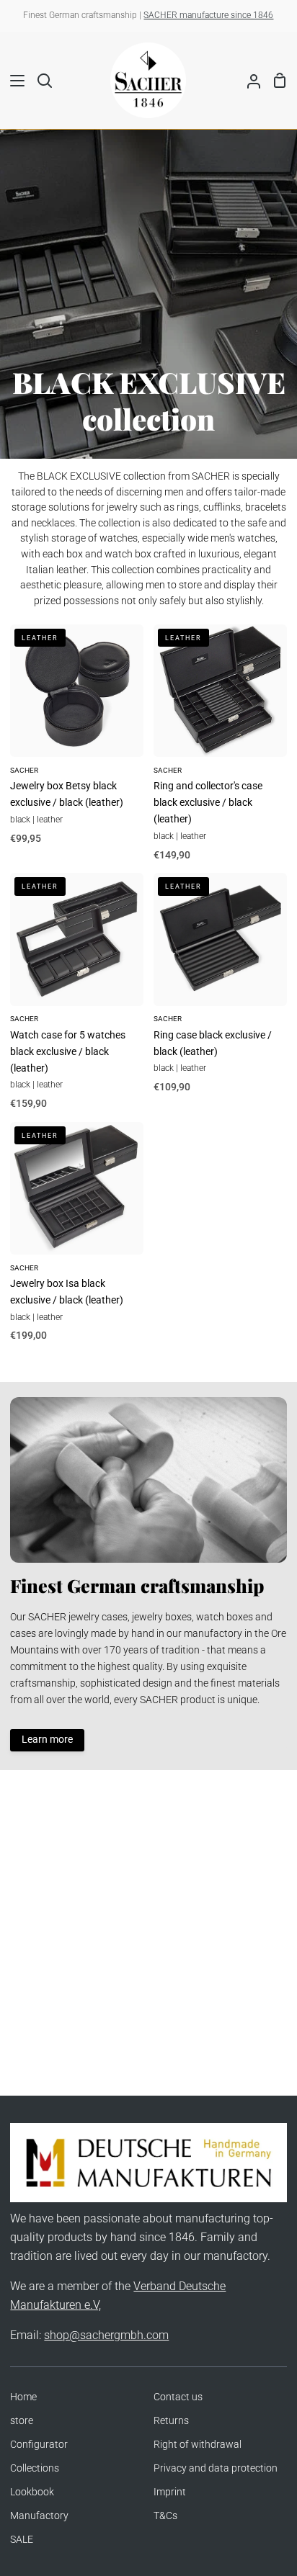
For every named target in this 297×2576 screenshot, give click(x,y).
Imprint (170, 2492)
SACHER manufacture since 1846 (208, 15)
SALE (22, 2540)
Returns (171, 2421)
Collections (35, 2468)
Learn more (47, 1740)
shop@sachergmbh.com (106, 2335)
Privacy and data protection (216, 2468)
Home (23, 2397)
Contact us (178, 2397)
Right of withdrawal (198, 2445)
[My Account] (248, 80)
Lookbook (32, 2492)
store (22, 2421)
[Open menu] (13, 81)
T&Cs (165, 2516)
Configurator (39, 2445)
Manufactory (39, 2516)
